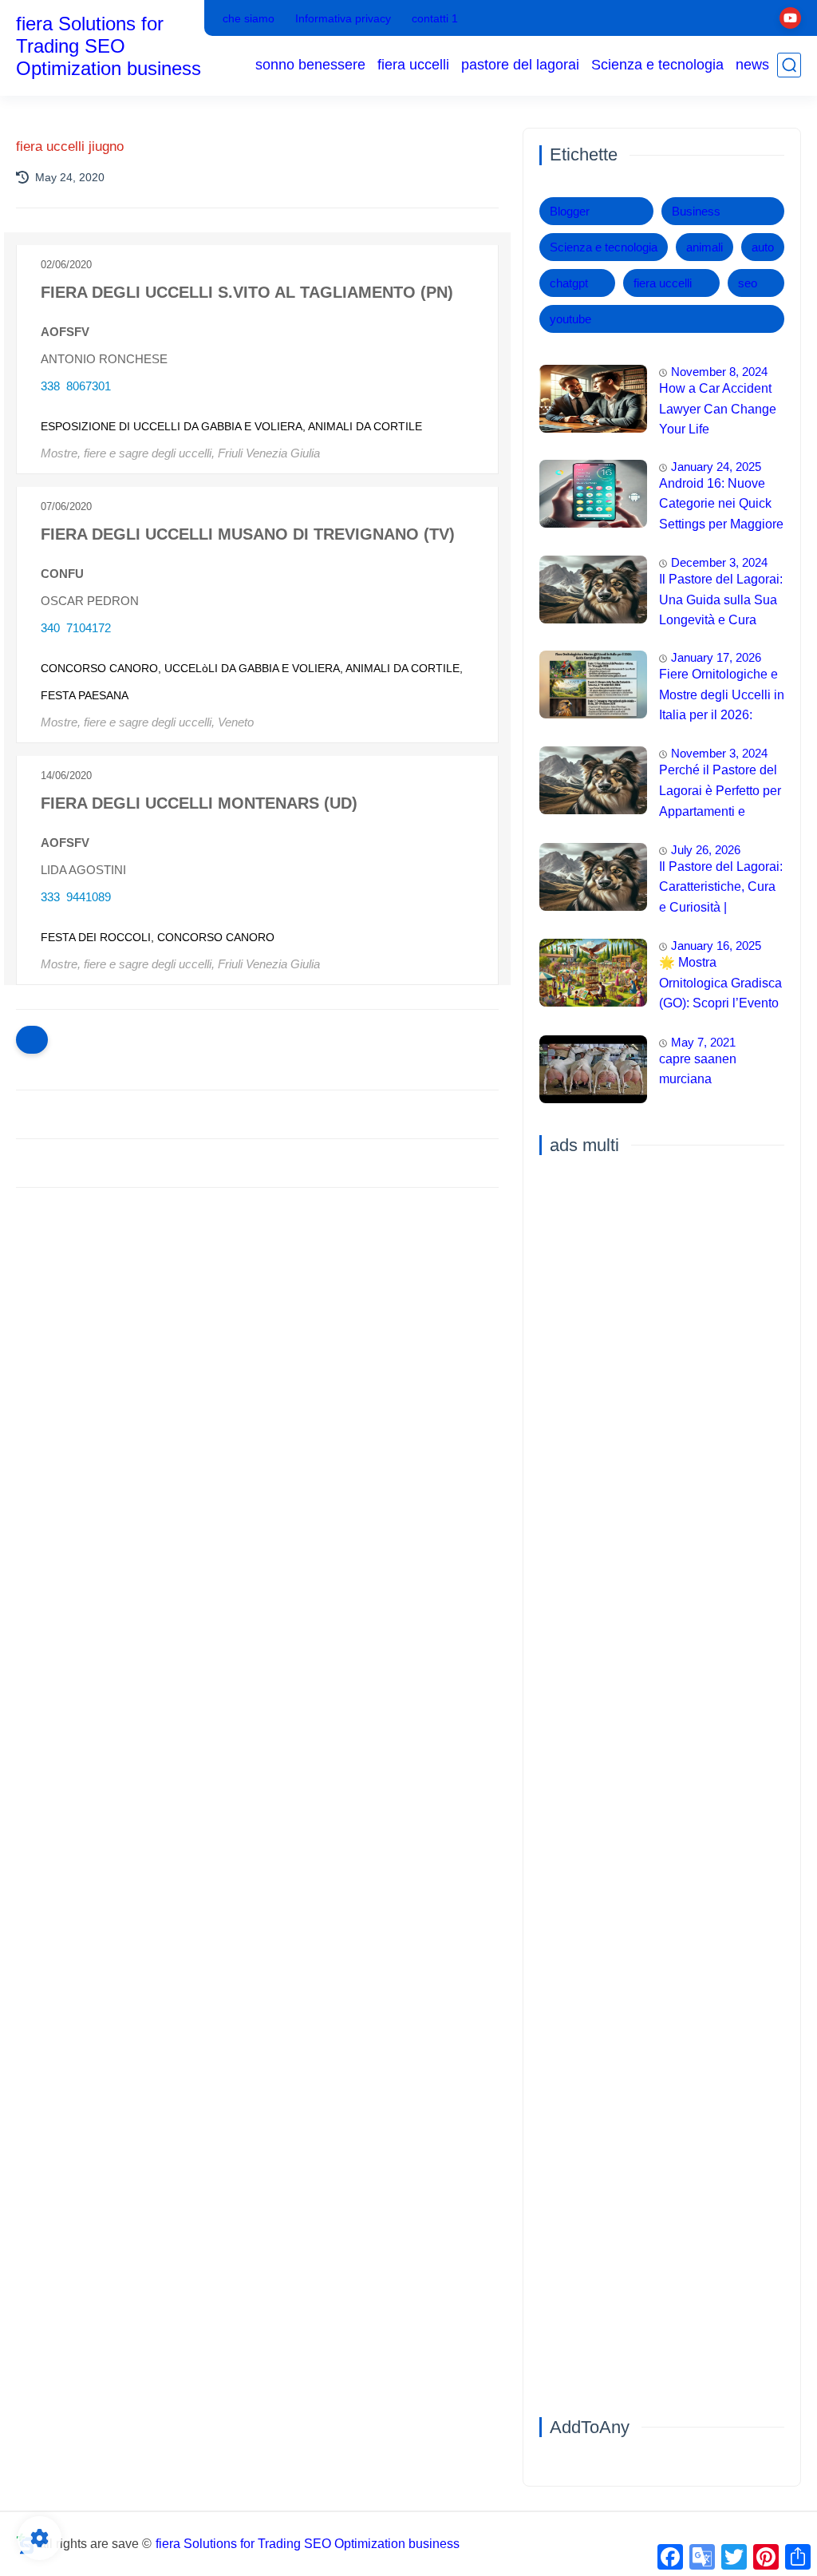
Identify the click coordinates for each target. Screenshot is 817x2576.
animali (705, 247)
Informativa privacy (343, 18)
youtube (570, 319)
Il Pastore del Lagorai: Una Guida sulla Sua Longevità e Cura (721, 599)
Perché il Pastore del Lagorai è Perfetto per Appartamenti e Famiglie (720, 793)
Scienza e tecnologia (657, 65)
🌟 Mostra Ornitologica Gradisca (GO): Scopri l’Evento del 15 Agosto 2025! (720, 985)
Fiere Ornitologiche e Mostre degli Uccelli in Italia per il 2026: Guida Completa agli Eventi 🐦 (722, 697)
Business (696, 211)
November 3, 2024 (719, 753)
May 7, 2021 (703, 1042)
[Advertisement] (257, 1324)
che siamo (249, 18)
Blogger (570, 211)
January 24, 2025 (716, 467)
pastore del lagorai (520, 65)
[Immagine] (593, 399)
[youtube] (790, 18)
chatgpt (569, 283)
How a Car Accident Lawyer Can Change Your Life (718, 409)
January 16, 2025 (716, 946)
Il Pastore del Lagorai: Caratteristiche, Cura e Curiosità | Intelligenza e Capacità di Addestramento (721, 889)
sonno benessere (310, 65)
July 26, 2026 (706, 850)
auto (763, 247)
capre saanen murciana (698, 1069)
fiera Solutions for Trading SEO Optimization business (109, 46)
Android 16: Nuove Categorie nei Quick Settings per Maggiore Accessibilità (721, 506)
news (752, 65)
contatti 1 (435, 18)
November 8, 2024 (719, 372)
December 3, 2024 (719, 562)
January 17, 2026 (716, 657)
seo (748, 283)
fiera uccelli (413, 65)
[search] (789, 65)
